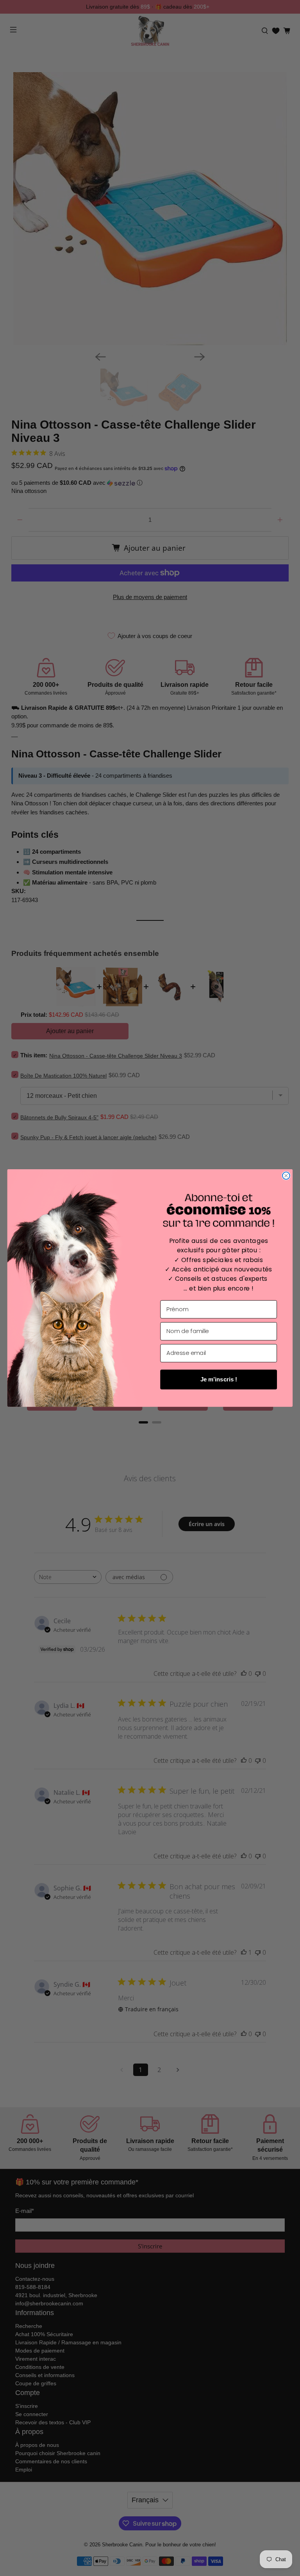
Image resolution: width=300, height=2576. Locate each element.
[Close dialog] (286, 1176)
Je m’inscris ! (219, 1379)
